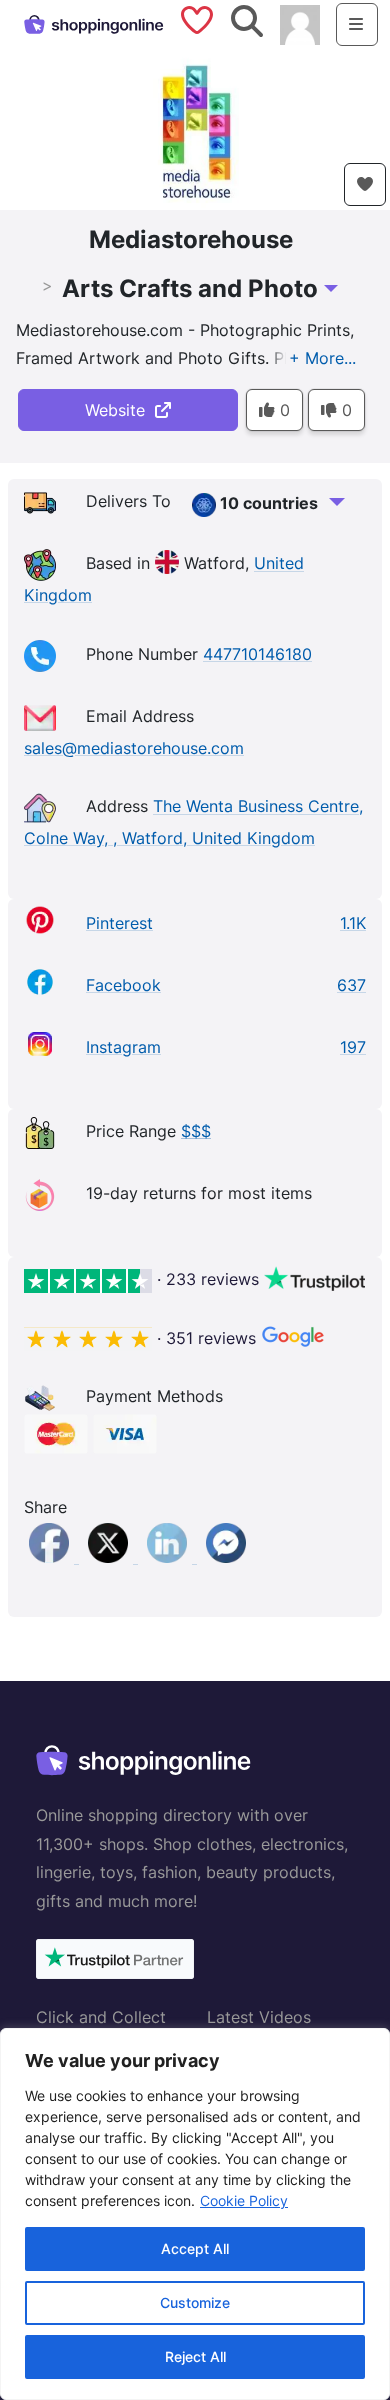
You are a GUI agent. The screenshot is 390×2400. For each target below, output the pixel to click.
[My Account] (300, 23)
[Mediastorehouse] (195, 128)
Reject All (195, 2356)
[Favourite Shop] (365, 184)
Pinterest (119, 923)
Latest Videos (259, 2017)
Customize (195, 2302)
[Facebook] (51, 1557)
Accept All (195, 2248)
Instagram (123, 1047)
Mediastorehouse (191, 239)
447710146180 (257, 654)
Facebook (123, 985)
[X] (110, 1557)
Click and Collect (101, 2017)
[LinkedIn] (169, 1557)
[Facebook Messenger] (226, 1557)
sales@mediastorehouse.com (134, 748)
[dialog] (195, 2214)
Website (120, 410)
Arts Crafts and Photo (190, 288)
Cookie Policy (244, 2200)
